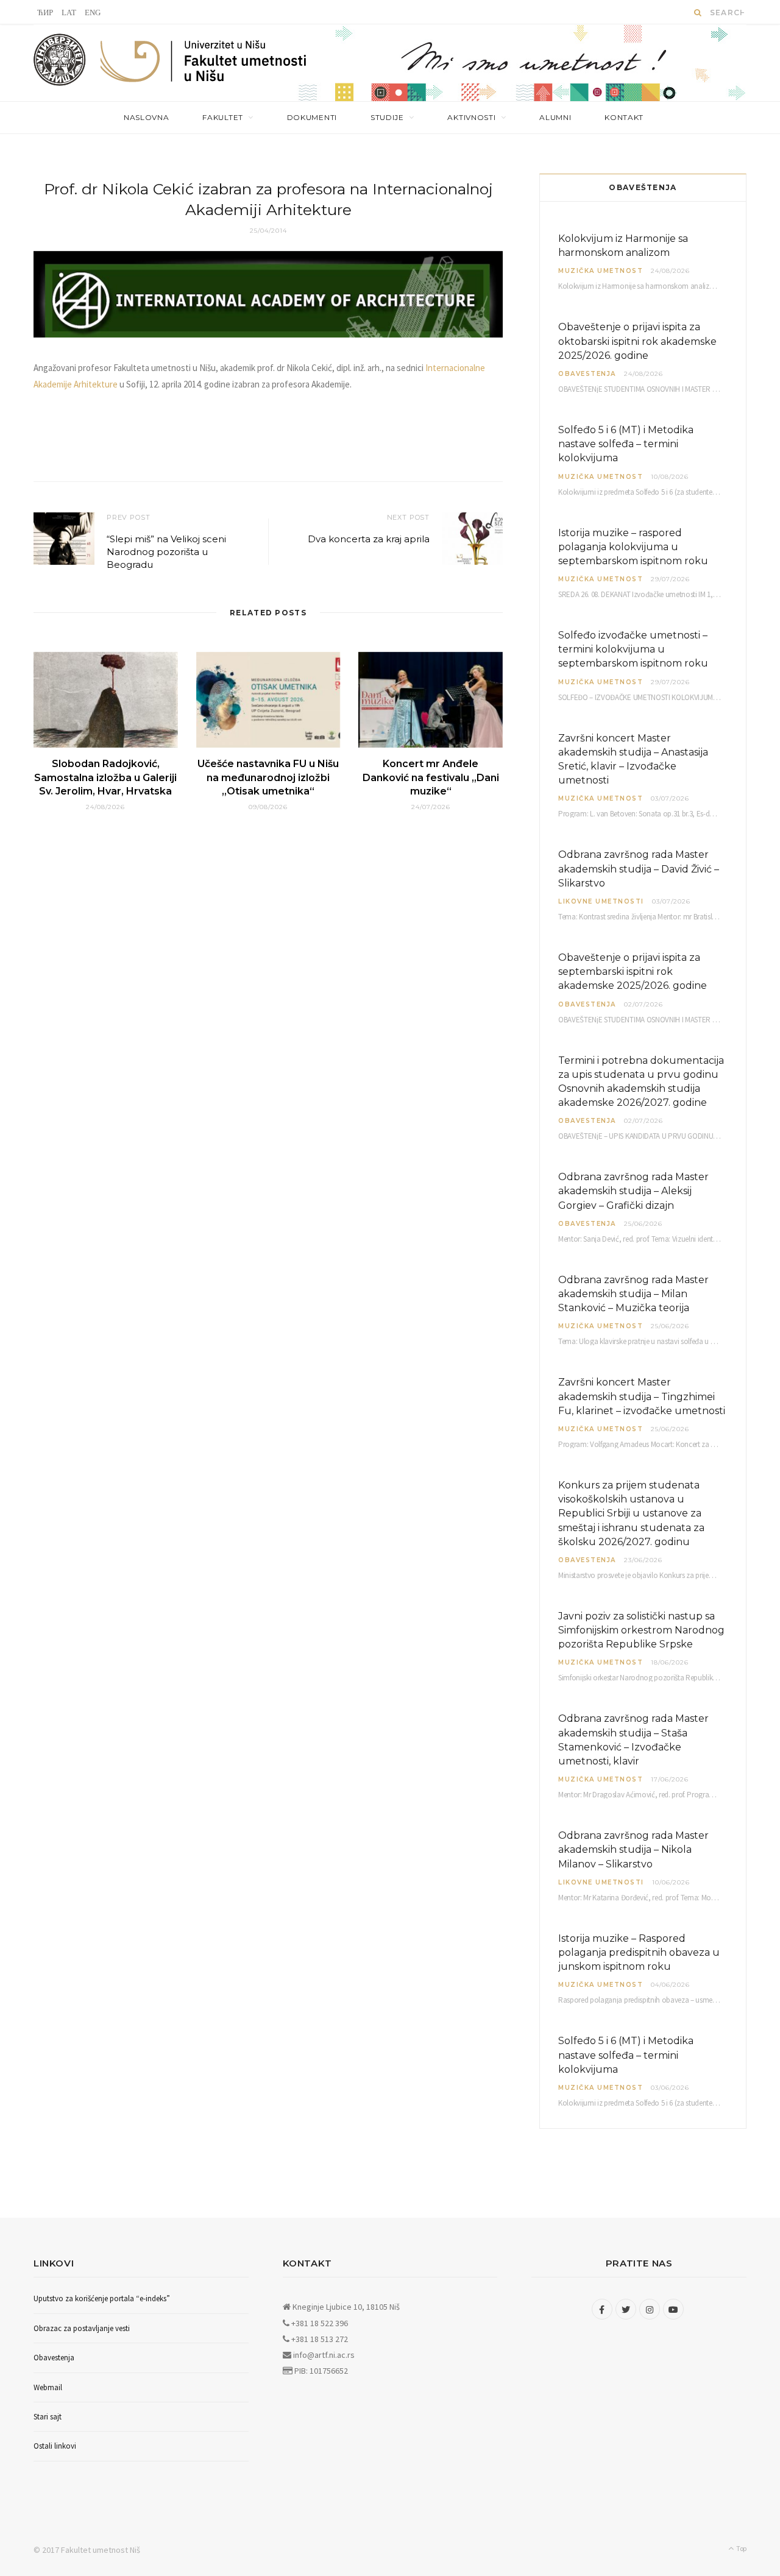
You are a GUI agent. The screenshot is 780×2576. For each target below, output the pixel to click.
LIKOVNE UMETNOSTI (601, 901)
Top (741, 2548)
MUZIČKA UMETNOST (601, 271)
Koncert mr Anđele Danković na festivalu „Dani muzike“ (431, 777)
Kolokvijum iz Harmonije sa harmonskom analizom (623, 246)
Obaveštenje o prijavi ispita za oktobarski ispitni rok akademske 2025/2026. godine (637, 341)
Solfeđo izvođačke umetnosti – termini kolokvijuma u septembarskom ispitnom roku (633, 649)
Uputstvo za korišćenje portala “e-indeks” (102, 2298)
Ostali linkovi (55, 2446)
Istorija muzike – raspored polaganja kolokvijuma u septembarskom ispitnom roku (633, 547)
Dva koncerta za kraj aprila (369, 539)
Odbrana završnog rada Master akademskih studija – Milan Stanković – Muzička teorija (633, 1294)
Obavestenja (587, 374)
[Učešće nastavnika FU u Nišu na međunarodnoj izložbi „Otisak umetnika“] (268, 700)
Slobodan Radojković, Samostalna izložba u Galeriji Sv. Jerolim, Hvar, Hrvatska (105, 777)
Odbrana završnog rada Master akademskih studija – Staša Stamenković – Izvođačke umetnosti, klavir (633, 1740)
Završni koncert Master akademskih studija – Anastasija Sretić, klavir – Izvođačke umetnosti (633, 759)
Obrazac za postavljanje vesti (82, 2328)
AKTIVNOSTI (471, 117)
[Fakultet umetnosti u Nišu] (60, 63)
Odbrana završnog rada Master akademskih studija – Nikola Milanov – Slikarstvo (633, 1849)
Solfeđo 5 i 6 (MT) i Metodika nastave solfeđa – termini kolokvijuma (626, 444)
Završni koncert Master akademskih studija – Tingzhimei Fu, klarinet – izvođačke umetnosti (642, 1396)
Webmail (48, 2387)
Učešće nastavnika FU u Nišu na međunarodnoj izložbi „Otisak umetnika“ (268, 777)
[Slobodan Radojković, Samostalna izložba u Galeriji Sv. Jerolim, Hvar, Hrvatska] (106, 700)
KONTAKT (624, 117)
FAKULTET (223, 117)
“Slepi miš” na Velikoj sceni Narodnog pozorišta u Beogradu (166, 552)
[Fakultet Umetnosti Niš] (204, 64)
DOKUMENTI (312, 117)
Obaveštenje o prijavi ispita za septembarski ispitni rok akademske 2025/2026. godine (633, 971)
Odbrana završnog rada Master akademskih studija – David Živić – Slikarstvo (639, 869)
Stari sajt (48, 2417)
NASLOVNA (147, 117)
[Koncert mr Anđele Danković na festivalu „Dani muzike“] (431, 700)
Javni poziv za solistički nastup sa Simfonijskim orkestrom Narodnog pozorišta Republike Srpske (641, 1630)
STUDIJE (387, 117)
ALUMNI (555, 117)
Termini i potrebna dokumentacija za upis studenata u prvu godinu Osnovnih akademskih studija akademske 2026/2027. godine (641, 1082)
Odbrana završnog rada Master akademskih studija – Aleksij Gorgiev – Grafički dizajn (633, 1191)
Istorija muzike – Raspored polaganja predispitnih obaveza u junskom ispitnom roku (639, 1952)
